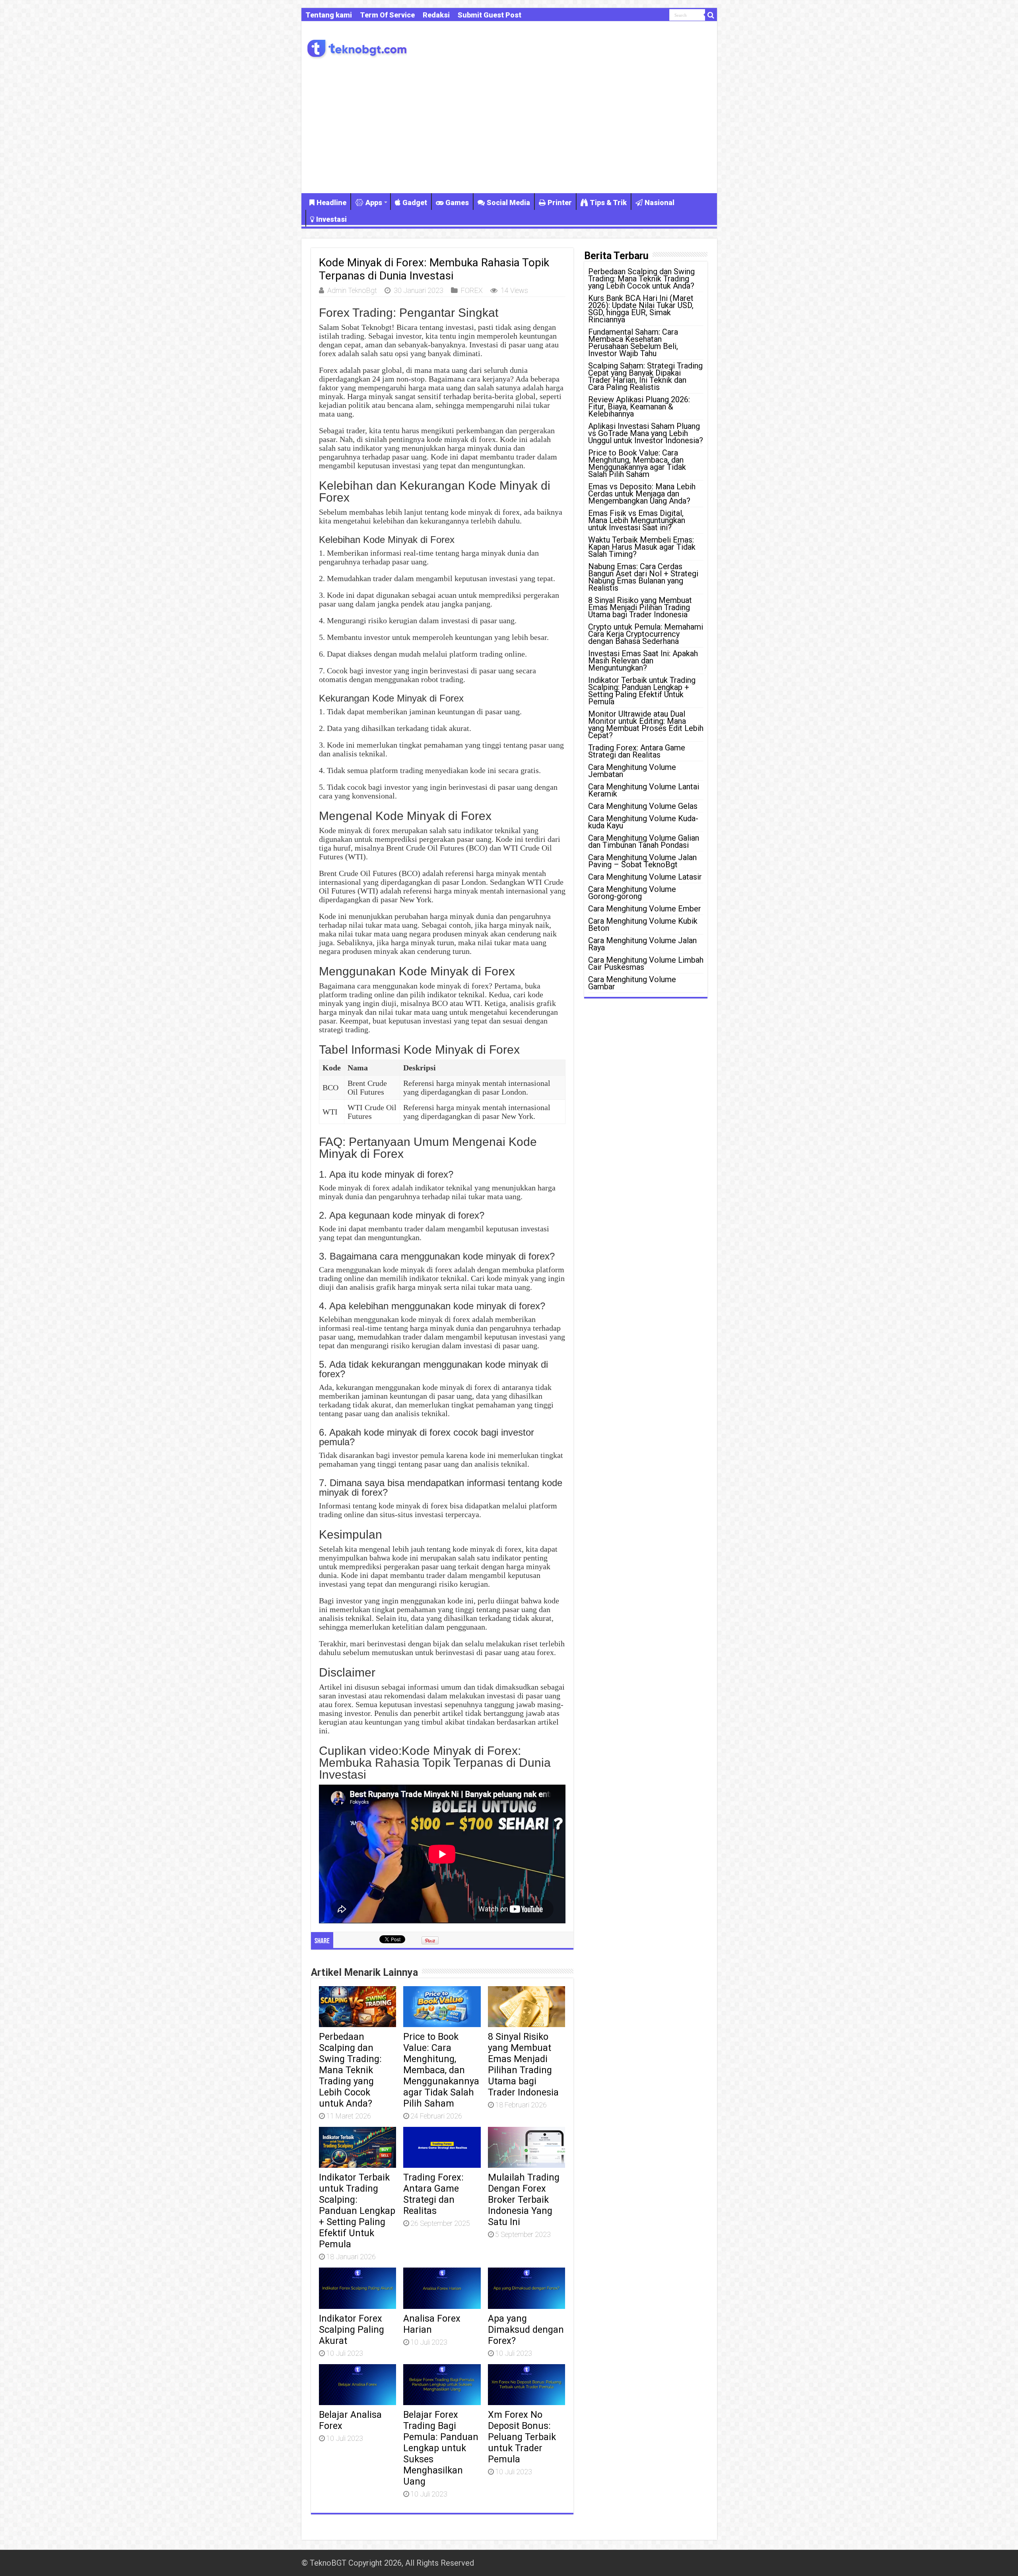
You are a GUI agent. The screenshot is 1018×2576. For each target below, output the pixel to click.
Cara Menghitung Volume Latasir (645, 877)
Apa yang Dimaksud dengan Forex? (526, 2330)
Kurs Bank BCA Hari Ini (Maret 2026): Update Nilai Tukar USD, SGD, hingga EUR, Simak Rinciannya (641, 309)
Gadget (415, 203)
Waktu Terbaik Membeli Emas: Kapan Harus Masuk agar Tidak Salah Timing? (642, 547)
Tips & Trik (608, 203)
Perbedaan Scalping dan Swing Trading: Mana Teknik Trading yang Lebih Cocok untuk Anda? (350, 2070)
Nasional (660, 203)
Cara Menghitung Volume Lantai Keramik (644, 790)
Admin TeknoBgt (352, 290)
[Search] (711, 15)
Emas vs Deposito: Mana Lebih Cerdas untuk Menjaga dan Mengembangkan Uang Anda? (642, 494)
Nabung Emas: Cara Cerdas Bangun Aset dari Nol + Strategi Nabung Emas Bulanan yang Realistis (643, 577)
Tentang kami (329, 15)
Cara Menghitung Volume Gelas (643, 806)
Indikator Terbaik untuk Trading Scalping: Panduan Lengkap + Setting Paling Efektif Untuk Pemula (357, 2211)
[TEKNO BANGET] (357, 47)
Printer (560, 203)
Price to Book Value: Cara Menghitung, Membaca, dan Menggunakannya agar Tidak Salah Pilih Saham (441, 2070)
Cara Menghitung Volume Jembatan (632, 771)
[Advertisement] (509, 126)
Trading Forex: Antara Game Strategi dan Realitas (433, 2194)
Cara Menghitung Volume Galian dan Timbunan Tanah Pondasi (644, 841)
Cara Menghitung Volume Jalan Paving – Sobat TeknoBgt (642, 861)
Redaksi (436, 15)
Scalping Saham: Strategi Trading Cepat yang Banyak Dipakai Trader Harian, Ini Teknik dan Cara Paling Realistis (645, 376)
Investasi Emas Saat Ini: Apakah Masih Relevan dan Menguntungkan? (643, 661)
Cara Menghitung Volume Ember (645, 909)
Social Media (508, 203)
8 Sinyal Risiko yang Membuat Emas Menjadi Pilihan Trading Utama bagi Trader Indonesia (523, 2064)
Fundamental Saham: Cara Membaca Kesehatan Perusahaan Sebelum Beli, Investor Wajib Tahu (633, 343)
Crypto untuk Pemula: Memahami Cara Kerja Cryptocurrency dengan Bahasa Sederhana (646, 634)
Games (457, 203)
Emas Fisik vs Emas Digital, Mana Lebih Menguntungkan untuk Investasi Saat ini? (637, 520)
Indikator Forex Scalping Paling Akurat (352, 2330)
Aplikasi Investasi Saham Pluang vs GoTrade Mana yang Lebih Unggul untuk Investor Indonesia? (646, 433)
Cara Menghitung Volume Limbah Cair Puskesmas (646, 963)
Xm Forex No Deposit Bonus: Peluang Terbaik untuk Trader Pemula (522, 2437)
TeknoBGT (328, 2563)
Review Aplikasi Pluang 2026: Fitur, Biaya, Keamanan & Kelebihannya (639, 407)
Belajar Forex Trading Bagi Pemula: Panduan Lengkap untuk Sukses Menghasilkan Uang (441, 2448)
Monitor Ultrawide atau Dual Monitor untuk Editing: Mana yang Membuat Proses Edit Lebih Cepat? (646, 725)
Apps (374, 203)
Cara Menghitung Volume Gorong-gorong (632, 893)
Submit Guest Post (490, 15)
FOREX (472, 290)
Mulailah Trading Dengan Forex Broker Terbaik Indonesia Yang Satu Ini (524, 2200)
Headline (331, 203)
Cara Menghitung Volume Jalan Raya (642, 944)
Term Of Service (387, 15)
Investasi (331, 219)
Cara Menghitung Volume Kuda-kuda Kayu (643, 822)
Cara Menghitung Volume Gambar (632, 983)
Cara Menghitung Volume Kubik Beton (643, 925)
